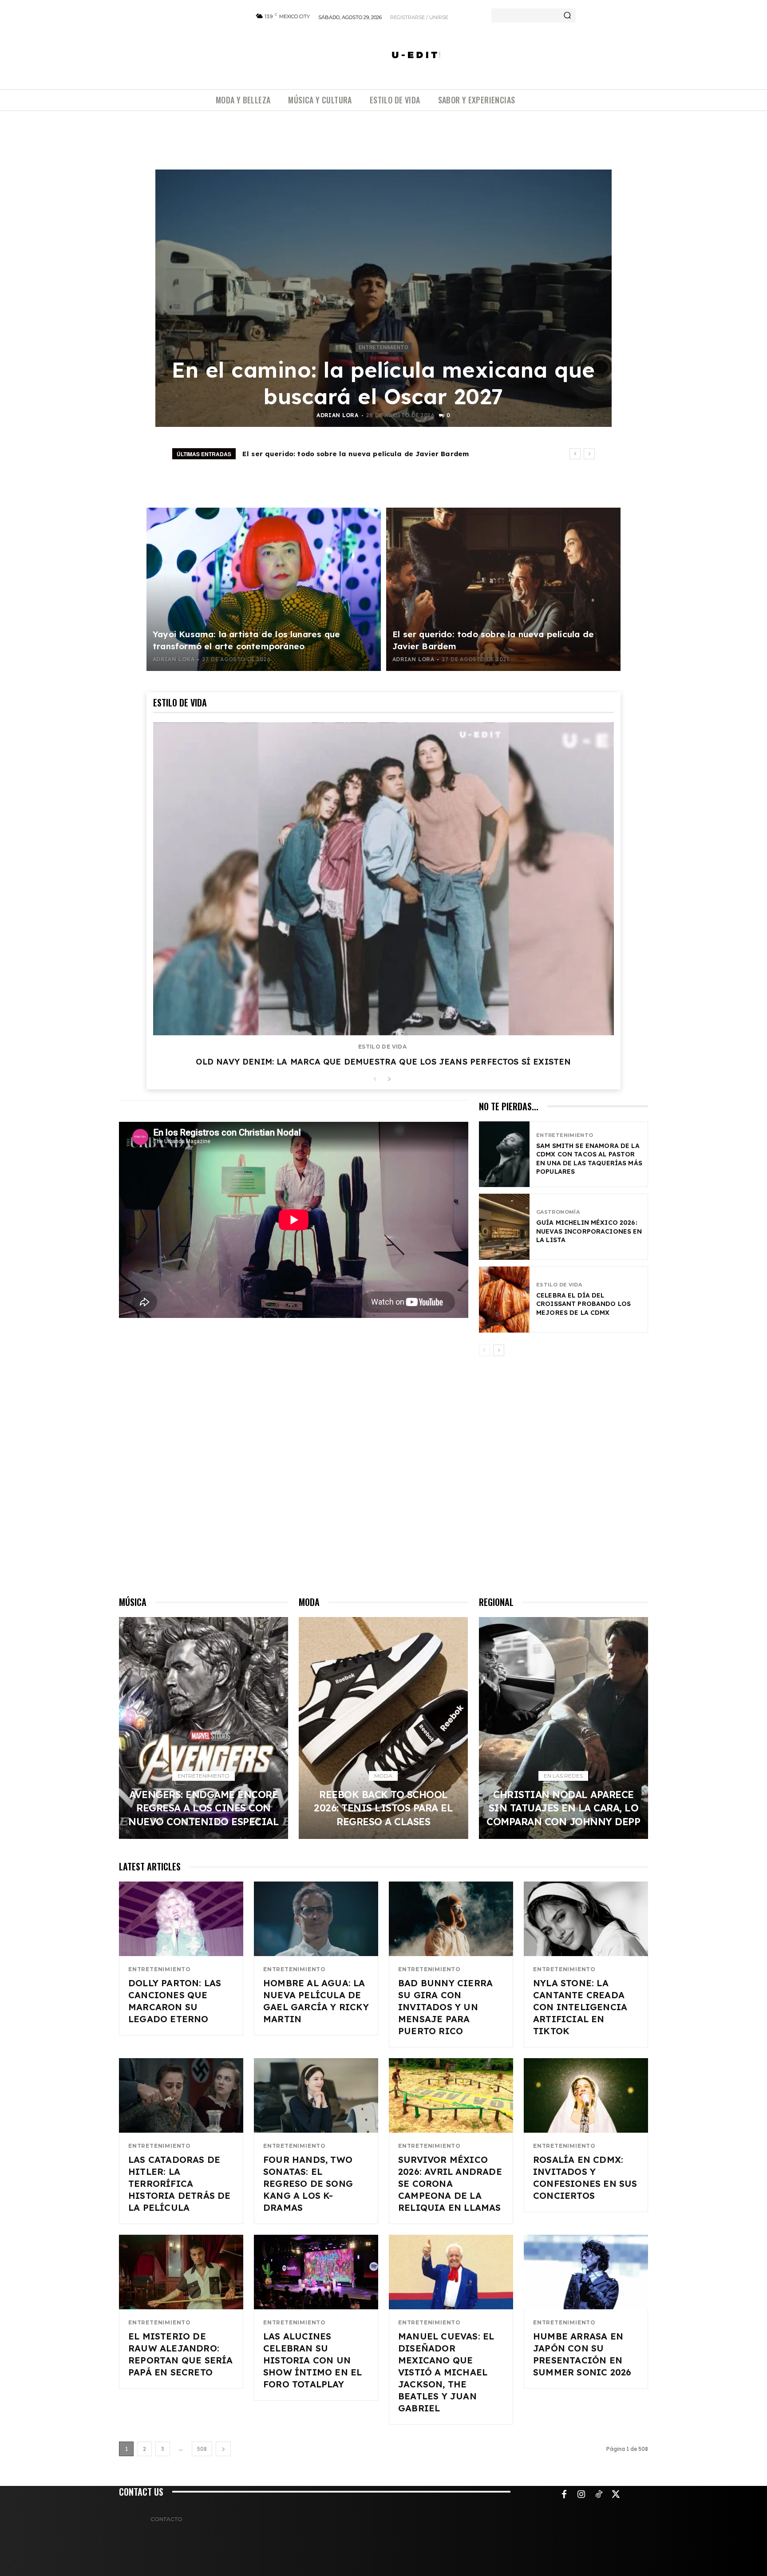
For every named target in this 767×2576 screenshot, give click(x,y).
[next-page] (389, 1079)
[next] (589, 454)
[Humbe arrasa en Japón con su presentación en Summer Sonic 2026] (586, 2272)
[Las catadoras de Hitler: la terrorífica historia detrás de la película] (181, 2095)
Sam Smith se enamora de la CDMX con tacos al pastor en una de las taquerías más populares (589, 1159)
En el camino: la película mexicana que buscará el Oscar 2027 (383, 383)
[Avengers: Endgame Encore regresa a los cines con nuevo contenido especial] (204, 1728)
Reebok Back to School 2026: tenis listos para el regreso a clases (383, 1808)
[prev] (575, 454)
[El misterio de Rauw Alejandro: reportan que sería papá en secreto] (181, 2272)
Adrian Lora (337, 415)
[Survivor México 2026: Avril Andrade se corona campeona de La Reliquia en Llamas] (451, 2095)
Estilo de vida (382, 1047)
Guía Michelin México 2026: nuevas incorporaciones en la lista (589, 1231)
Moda (383, 1776)
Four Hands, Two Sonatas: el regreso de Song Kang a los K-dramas (308, 2183)
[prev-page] (375, 1079)
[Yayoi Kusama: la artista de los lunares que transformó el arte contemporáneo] (264, 589)
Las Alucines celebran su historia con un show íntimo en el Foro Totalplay (312, 2360)
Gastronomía (558, 1212)
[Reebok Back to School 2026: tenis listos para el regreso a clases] (383, 1728)
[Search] (567, 16)
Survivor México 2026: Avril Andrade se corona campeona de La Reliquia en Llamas (450, 2183)
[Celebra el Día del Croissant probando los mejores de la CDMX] (504, 1300)
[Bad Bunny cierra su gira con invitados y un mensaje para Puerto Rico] (451, 1919)
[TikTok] (599, 2495)
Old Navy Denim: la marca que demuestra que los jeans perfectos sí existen (383, 1062)
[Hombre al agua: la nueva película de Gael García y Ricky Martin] (316, 1919)
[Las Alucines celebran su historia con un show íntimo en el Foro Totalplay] (316, 2272)
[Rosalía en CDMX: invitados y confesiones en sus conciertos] (586, 2095)
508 (202, 2449)
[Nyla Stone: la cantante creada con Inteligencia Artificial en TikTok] (586, 1919)
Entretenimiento (383, 347)
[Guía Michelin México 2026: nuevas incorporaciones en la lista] (504, 1227)
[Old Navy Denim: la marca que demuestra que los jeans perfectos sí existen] (383, 879)
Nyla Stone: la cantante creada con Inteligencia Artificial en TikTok (580, 2007)
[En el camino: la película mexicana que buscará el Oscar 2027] (383, 298)
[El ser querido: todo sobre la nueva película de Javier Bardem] (503, 589)
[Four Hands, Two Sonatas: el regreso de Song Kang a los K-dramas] (316, 2095)
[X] (616, 2495)
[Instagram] (581, 2495)
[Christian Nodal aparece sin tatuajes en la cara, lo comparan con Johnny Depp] (563, 1728)
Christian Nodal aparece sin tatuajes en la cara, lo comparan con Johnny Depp (563, 1808)
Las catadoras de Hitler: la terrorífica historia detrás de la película (180, 2183)
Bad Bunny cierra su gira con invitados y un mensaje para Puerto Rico (445, 2007)
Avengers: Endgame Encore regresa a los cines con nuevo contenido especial (382, 454)
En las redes (563, 1776)
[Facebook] (564, 2495)
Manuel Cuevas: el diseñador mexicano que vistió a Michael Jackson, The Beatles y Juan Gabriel (446, 2372)
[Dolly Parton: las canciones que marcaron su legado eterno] (181, 1919)
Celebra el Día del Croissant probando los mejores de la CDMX (583, 1304)
